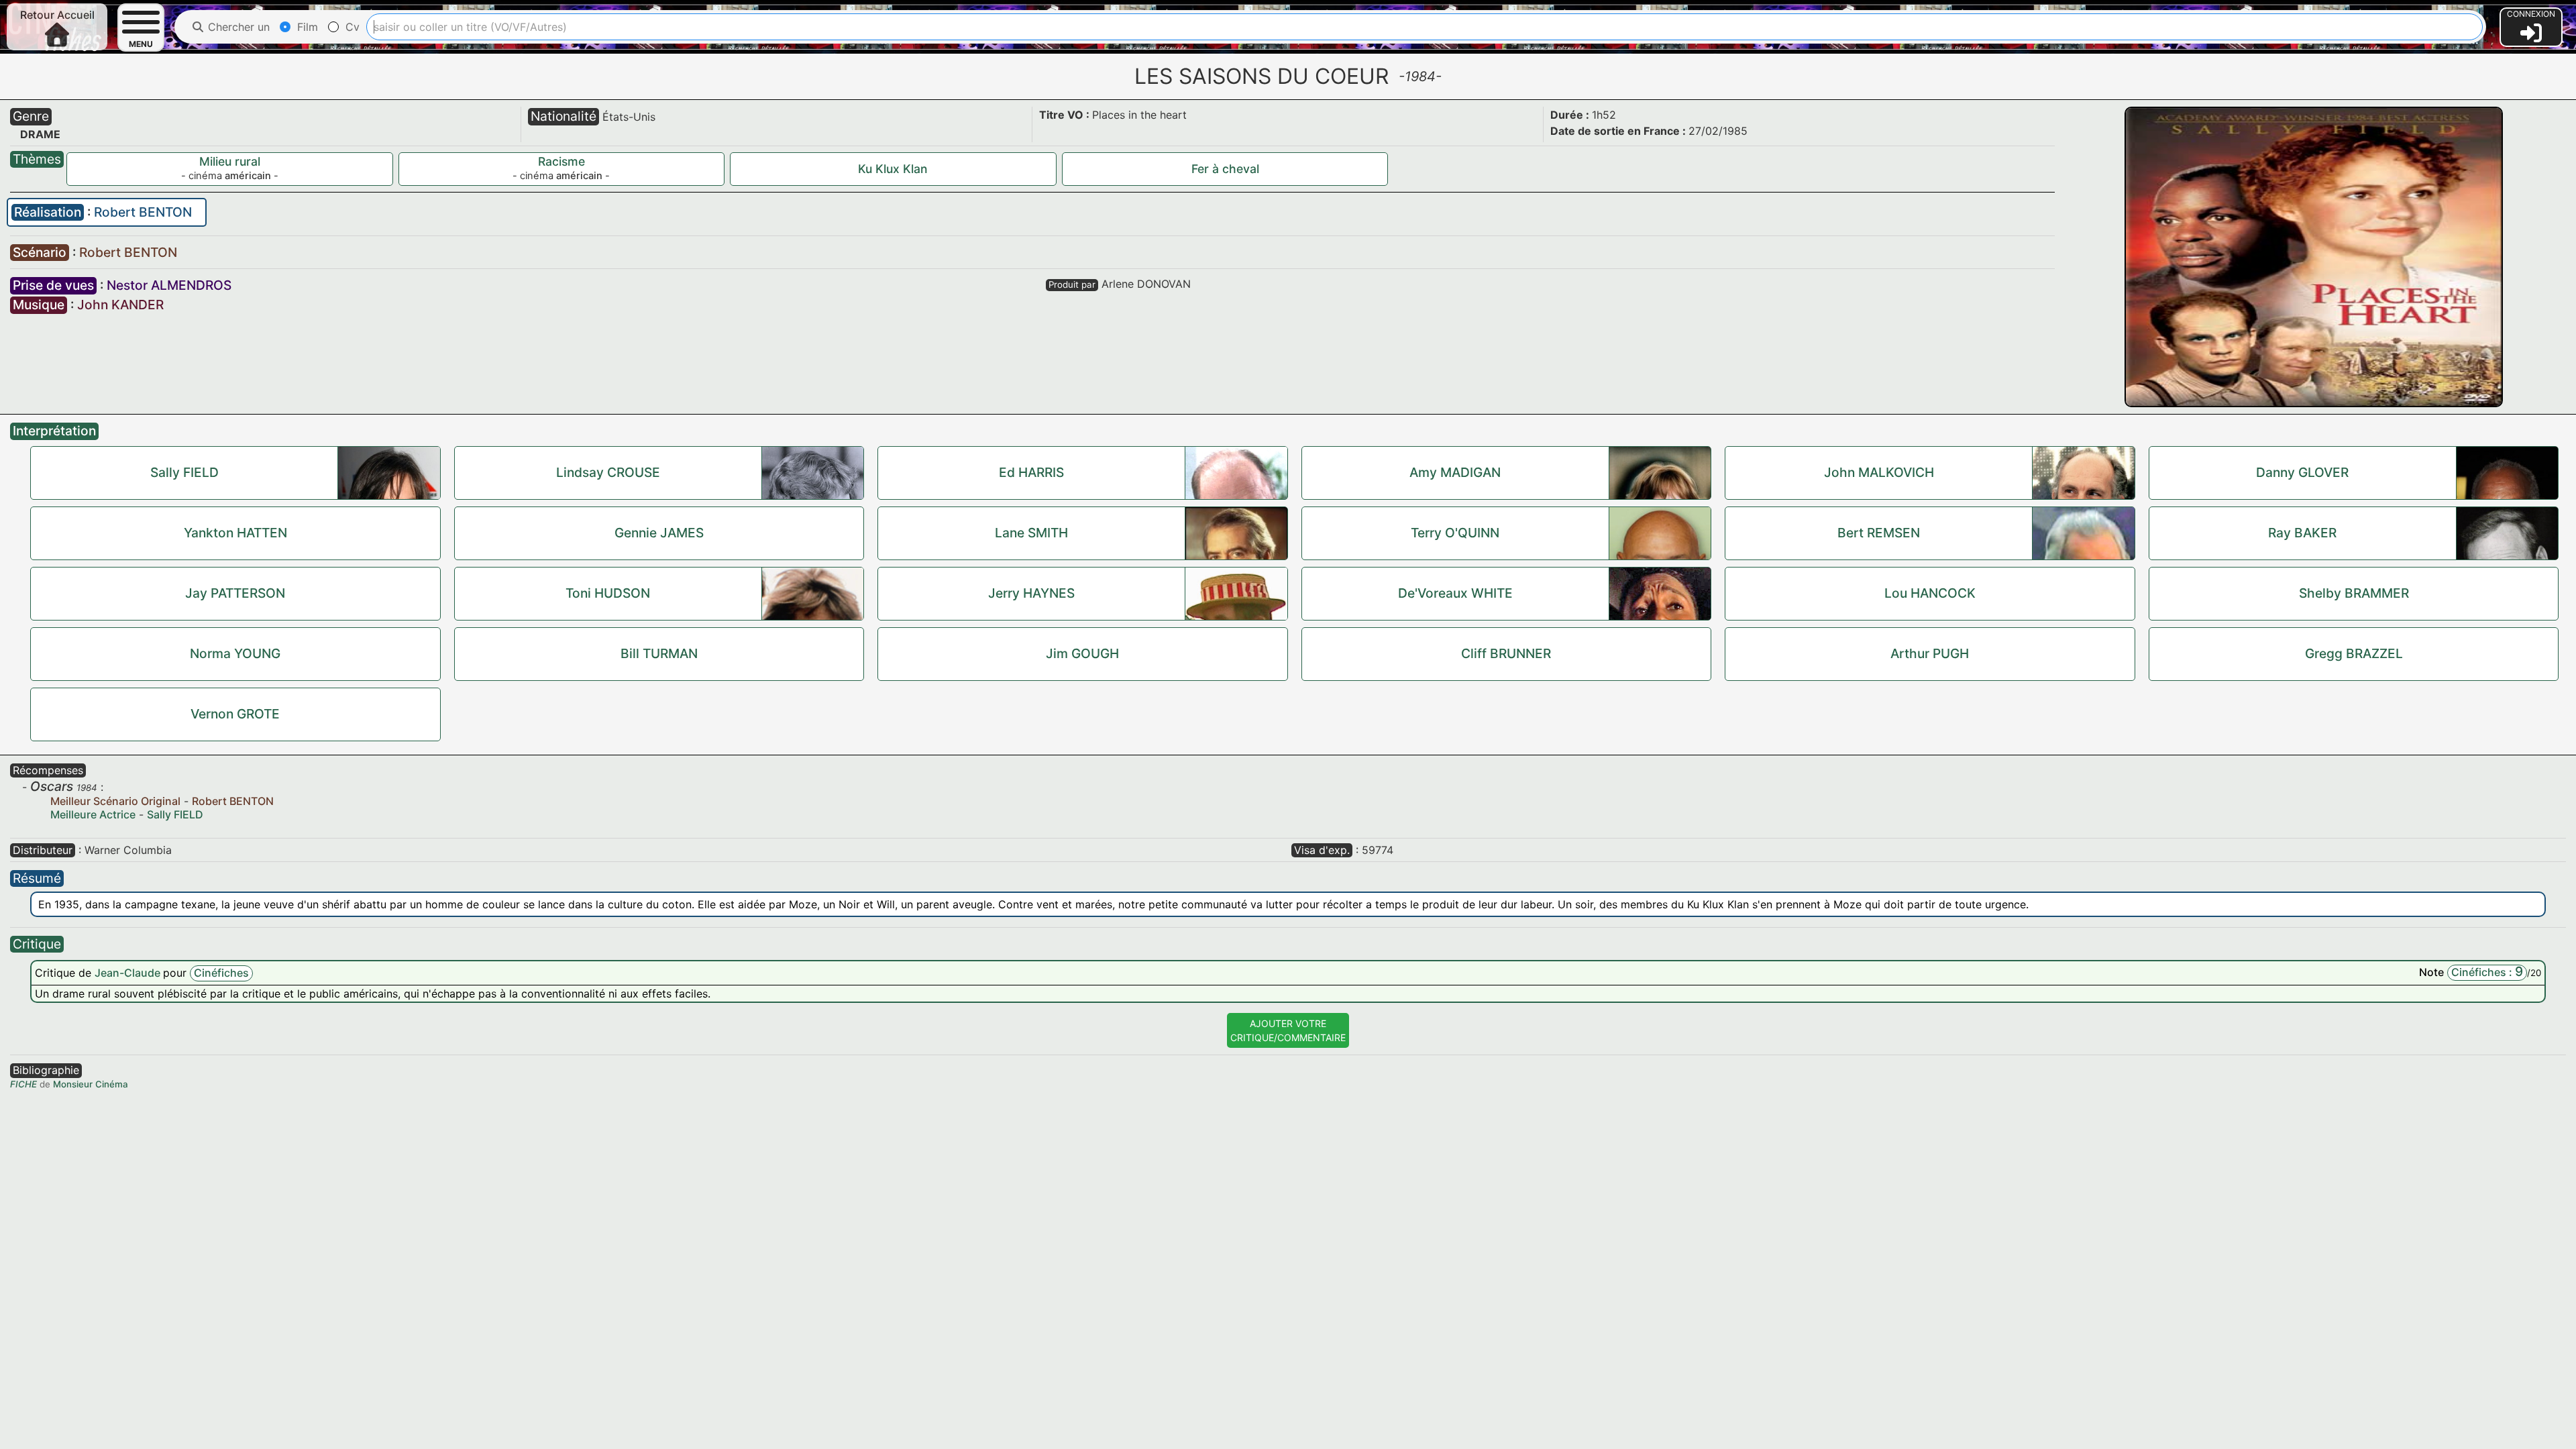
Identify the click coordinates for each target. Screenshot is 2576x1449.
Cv (351, 27)
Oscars (52, 786)
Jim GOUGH (1082, 653)
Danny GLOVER (2302, 472)
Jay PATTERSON (235, 593)
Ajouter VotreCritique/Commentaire (1288, 1030)
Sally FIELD (184, 472)
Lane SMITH (1031, 533)
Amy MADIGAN (1455, 472)
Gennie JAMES (659, 533)
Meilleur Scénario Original (115, 801)
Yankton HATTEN (235, 533)
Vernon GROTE (235, 714)
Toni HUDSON (608, 593)
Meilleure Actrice (93, 814)
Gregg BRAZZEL (2354, 653)
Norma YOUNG (235, 653)
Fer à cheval (1225, 169)
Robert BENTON (143, 212)
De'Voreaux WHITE (1455, 593)
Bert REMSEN (1879, 533)
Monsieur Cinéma (91, 1084)
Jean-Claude (129, 973)
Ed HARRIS (1031, 472)
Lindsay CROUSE (608, 472)
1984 (87, 788)
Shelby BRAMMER (2354, 593)
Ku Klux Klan (893, 169)
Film (306, 27)
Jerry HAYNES (1031, 593)
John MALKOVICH (1879, 472)
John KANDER (120, 305)
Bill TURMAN (659, 653)
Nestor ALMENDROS (169, 285)
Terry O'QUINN (1455, 533)
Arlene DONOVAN (1146, 284)
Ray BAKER (2302, 533)
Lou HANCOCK (1930, 593)
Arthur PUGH (1930, 653)
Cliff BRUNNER (1506, 653)
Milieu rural (230, 161)
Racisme (561, 161)
